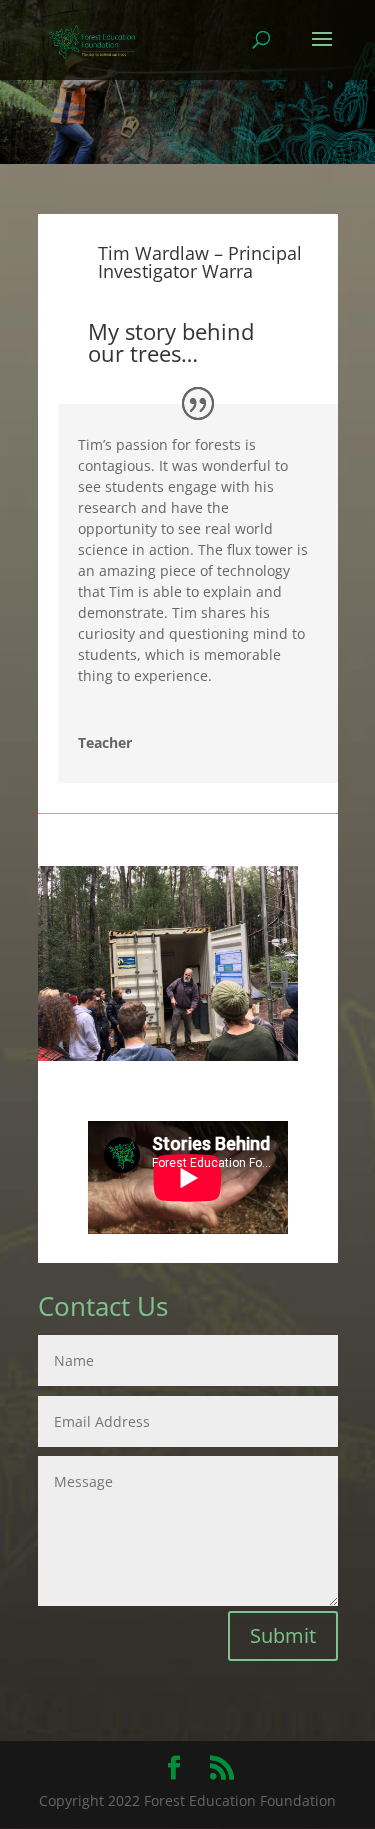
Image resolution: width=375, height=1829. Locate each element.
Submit (283, 1635)
